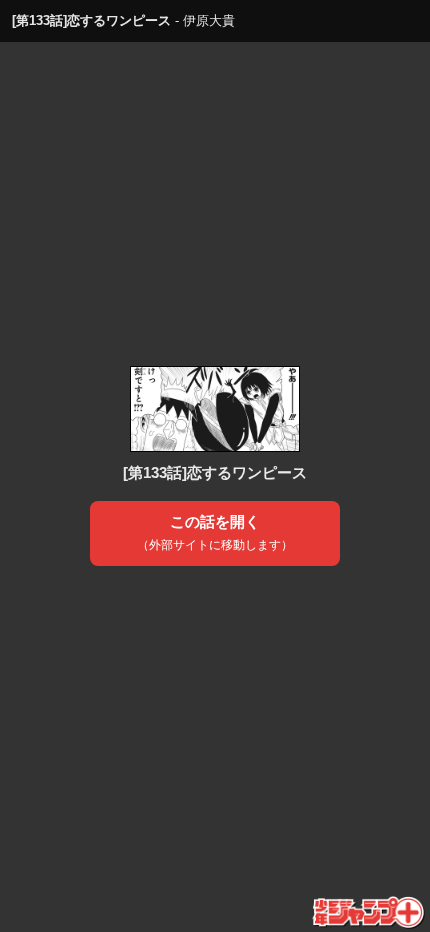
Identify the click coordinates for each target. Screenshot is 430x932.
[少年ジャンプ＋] (369, 913)
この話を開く (215, 533)
